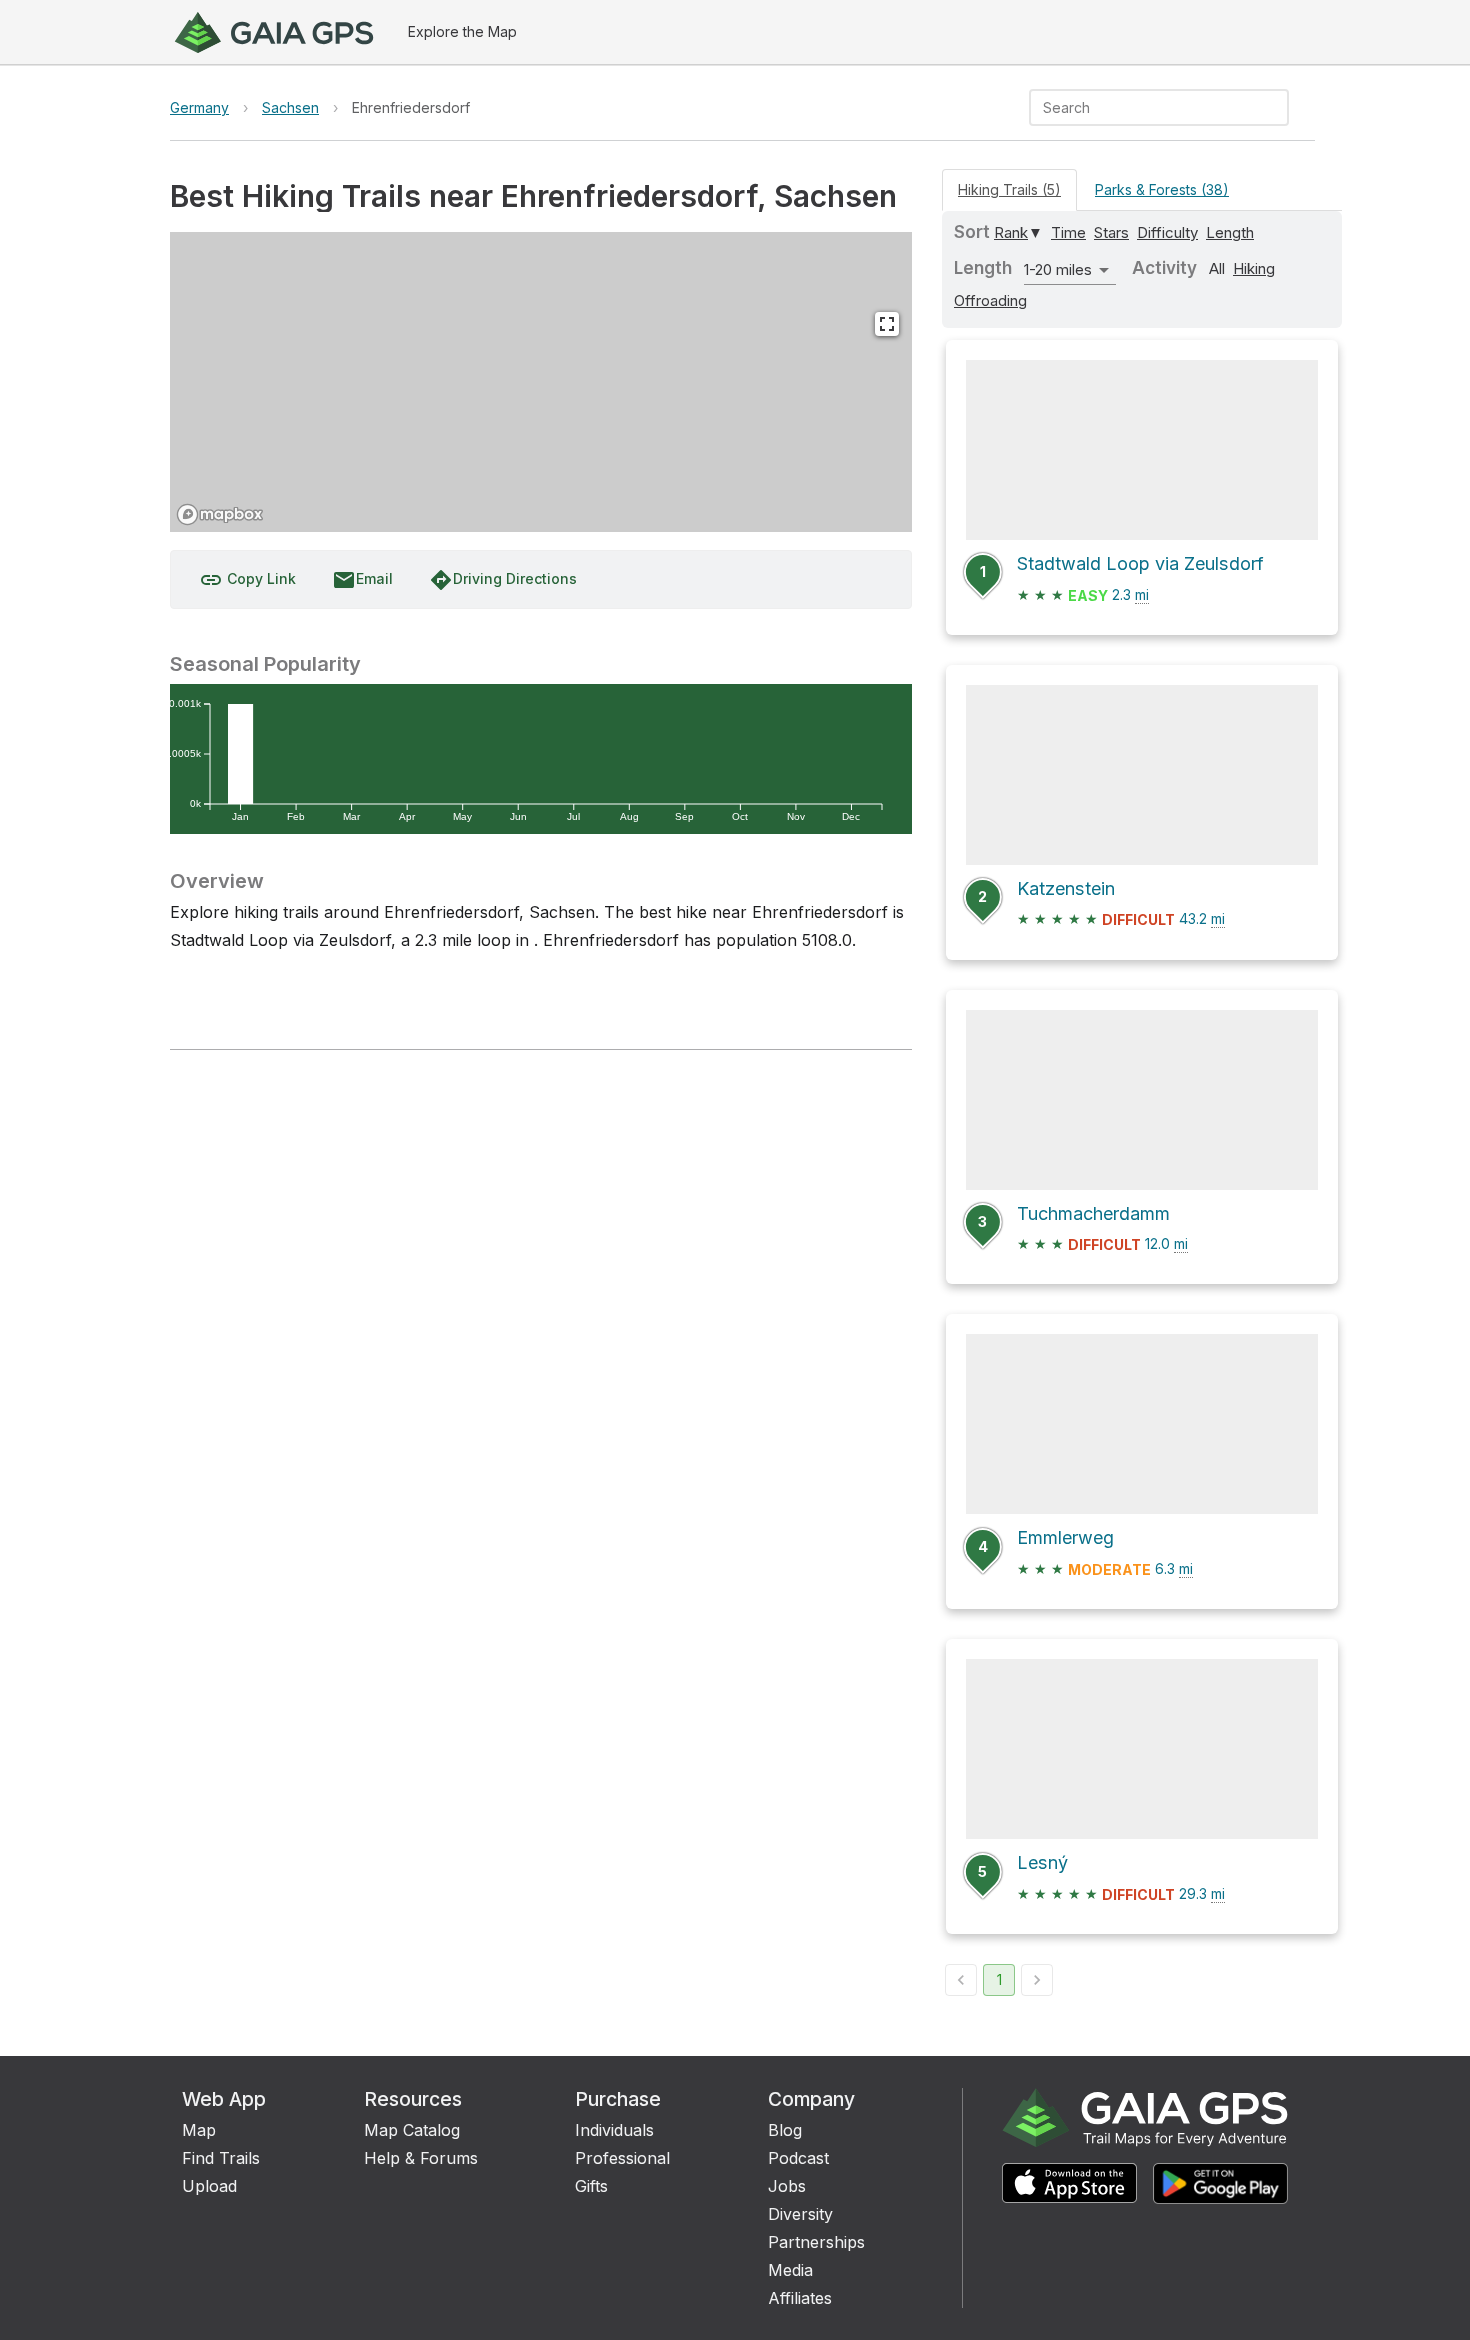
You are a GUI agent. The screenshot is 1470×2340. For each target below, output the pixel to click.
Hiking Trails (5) (1009, 189)
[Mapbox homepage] (220, 514)
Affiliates (800, 2298)
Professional (622, 2158)
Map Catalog (412, 2130)
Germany (199, 107)
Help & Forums (421, 2158)
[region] (541, 382)
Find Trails (221, 2158)
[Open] (1280, 109)
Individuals (614, 2130)
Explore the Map (462, 31)
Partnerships (816, 2242)
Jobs (787, 2186)
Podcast (798, 2158)
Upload (209, 2186)
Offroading (990, 300)
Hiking (1254, 268)
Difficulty (1167, 232)
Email (362, 580)
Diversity (800, 2214)
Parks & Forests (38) (1162, 189)
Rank (1011, 232)
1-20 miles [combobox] (1058, 269)
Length (1230, 232)
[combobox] (1142, 107)
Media (790, 2270)
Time (1068, 232)
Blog (785, 2130)
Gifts (591, 2186)
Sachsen (290, 107)
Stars (1111, 232)
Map (199, 2130)
